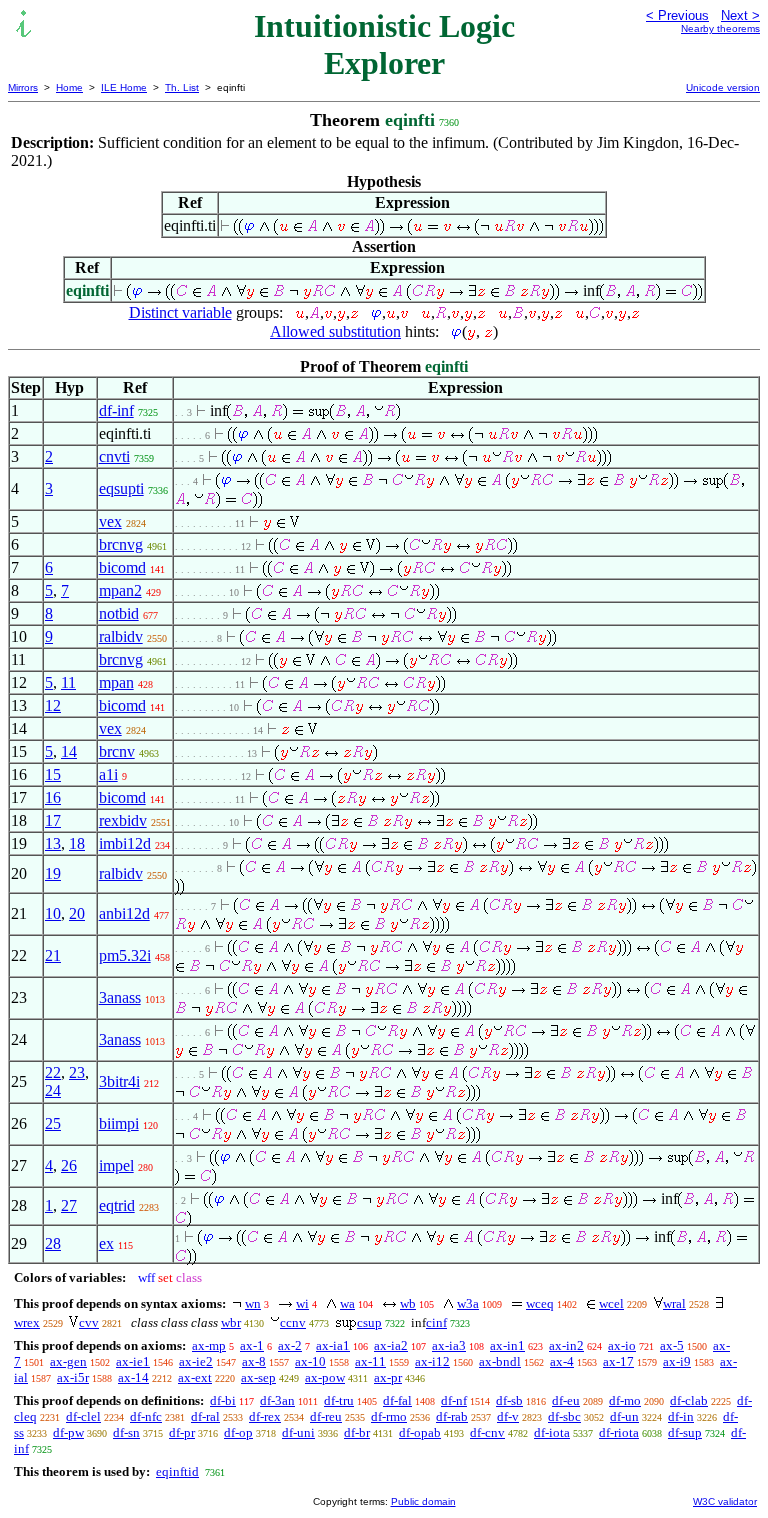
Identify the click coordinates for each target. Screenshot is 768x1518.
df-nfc (146, 1416)
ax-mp (209, 1345)
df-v (508, 1416)
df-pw (68, 1432)
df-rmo (389, 1416)
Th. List (182, 87)
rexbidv (123, 820)
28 (53, 1243)
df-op (238, 1432)
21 (53, 955)
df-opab (420, 1432)
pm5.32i (125, 955)
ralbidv (121, 636)
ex (106, 1243)
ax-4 (562, 1361)
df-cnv (487, 1432)
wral (674, 1303)
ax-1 (252, 1345)
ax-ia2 (391, 1345)
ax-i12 (432, 1361)
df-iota (552, 1432)
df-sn (126, 1432)
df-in (681, 1416)
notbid (119, 613)
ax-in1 (507, 1345)
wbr (231, 1322)
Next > (740, 15)
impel (116, 1165)
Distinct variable (180, 312)
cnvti (114, 456)
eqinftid (177, 1471)
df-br (357, 1432)
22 (53, 1072)
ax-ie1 (133, 1361)
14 (69, 751)
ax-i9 (677, 1361)
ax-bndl (500, 1361)
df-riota (619, 1432)
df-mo (625, 1400)
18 (77, 843)
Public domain (423, 1501)
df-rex (265, 1416)
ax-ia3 (449, 1345)
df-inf (116, 410)
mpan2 (120, 590)
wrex (27, 1322)
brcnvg (121, 544)
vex (110, 521)
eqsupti (121, 488)
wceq (540, 1303)
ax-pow (325, 1377)
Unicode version (723, 87)
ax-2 (290, 1345)
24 (53, 1090)
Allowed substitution (335, 331)
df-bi (223, 1400)
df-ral (205, 1416)
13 (53, 843)
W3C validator (725, 1501)
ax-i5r (73, 1377)
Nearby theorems (720, 28)
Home (69, 87)
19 (53, 873)
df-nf (454, 1400)
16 (53, 797)
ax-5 (672, 1345)
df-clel (83, 1416)
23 (77, 1072)
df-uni (298, 1432)
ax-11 (370, 1361)
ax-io (622, 1345)
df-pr (182, 1432)
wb (408, 1303)
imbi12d (125, 843)
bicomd (122, 567)
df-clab (689, 1400)
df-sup (685, 1432)
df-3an (277, 1400)
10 (53, 913)
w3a (468, 1303)
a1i (108, 774)
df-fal (397, 1400)
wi (302, 1303)
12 (53, 705)
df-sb (509, 1400)
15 (53, 774)
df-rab (452, 1416)
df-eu (566, 1400)
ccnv (293, 1322)
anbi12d (124, 913)
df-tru (339, 1400)
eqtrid (117, 1205)
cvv (89, 1322)
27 (69, 1205)
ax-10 (310, 1361)
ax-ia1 (333, 1345)
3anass (120, 997)
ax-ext (195, 1377)
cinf (436, 1322)
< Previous (677, 15)
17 (53, 820)
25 (53, 1123)
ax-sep (258, 1377)
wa (347, 1303)
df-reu (326, 1416)
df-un (624, 1416)
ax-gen (68, 1361)
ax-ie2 (196, 1361)
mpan (116, 682)
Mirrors (23, 87)
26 (69, 1165)
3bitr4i (119, 1081)
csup (369, 1322)
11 (68, 682)
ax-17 (618, 1361)
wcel (611, 1303)
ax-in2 (566, 1345)
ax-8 (254, 1361)
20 (77, 913)
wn (253, 1303)
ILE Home (124, 87)
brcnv (117, 751)
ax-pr (388, 1377)
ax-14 (133, 1377)
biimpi (119, 1123)
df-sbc (564, 1416)
